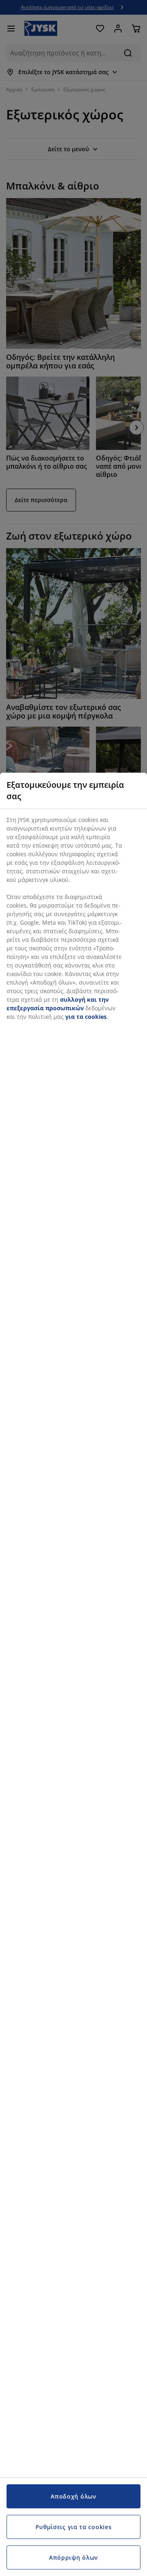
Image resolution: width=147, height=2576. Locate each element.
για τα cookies (86, 1017)
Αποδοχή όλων (73, 2496)
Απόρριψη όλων (73, 2557)
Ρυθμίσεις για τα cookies (74, 2527)
